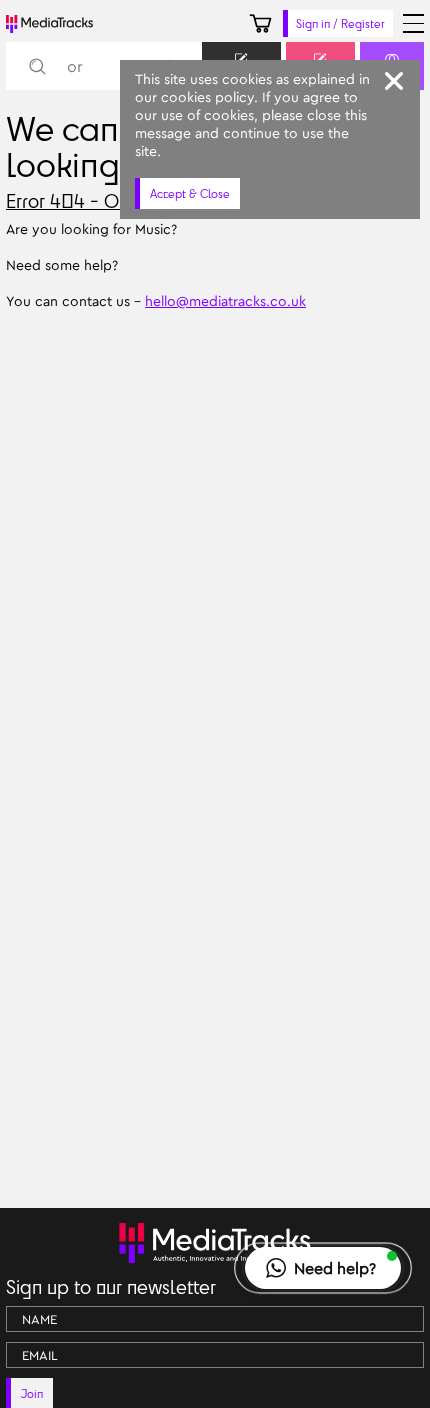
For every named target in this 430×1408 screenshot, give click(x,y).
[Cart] (260, 23)
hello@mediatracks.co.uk (225, 301)
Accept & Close (190, 193)
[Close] (394, 81)
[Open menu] (413, 23)
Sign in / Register (340, 23)
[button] (323, 1268)
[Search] (36, 66)
